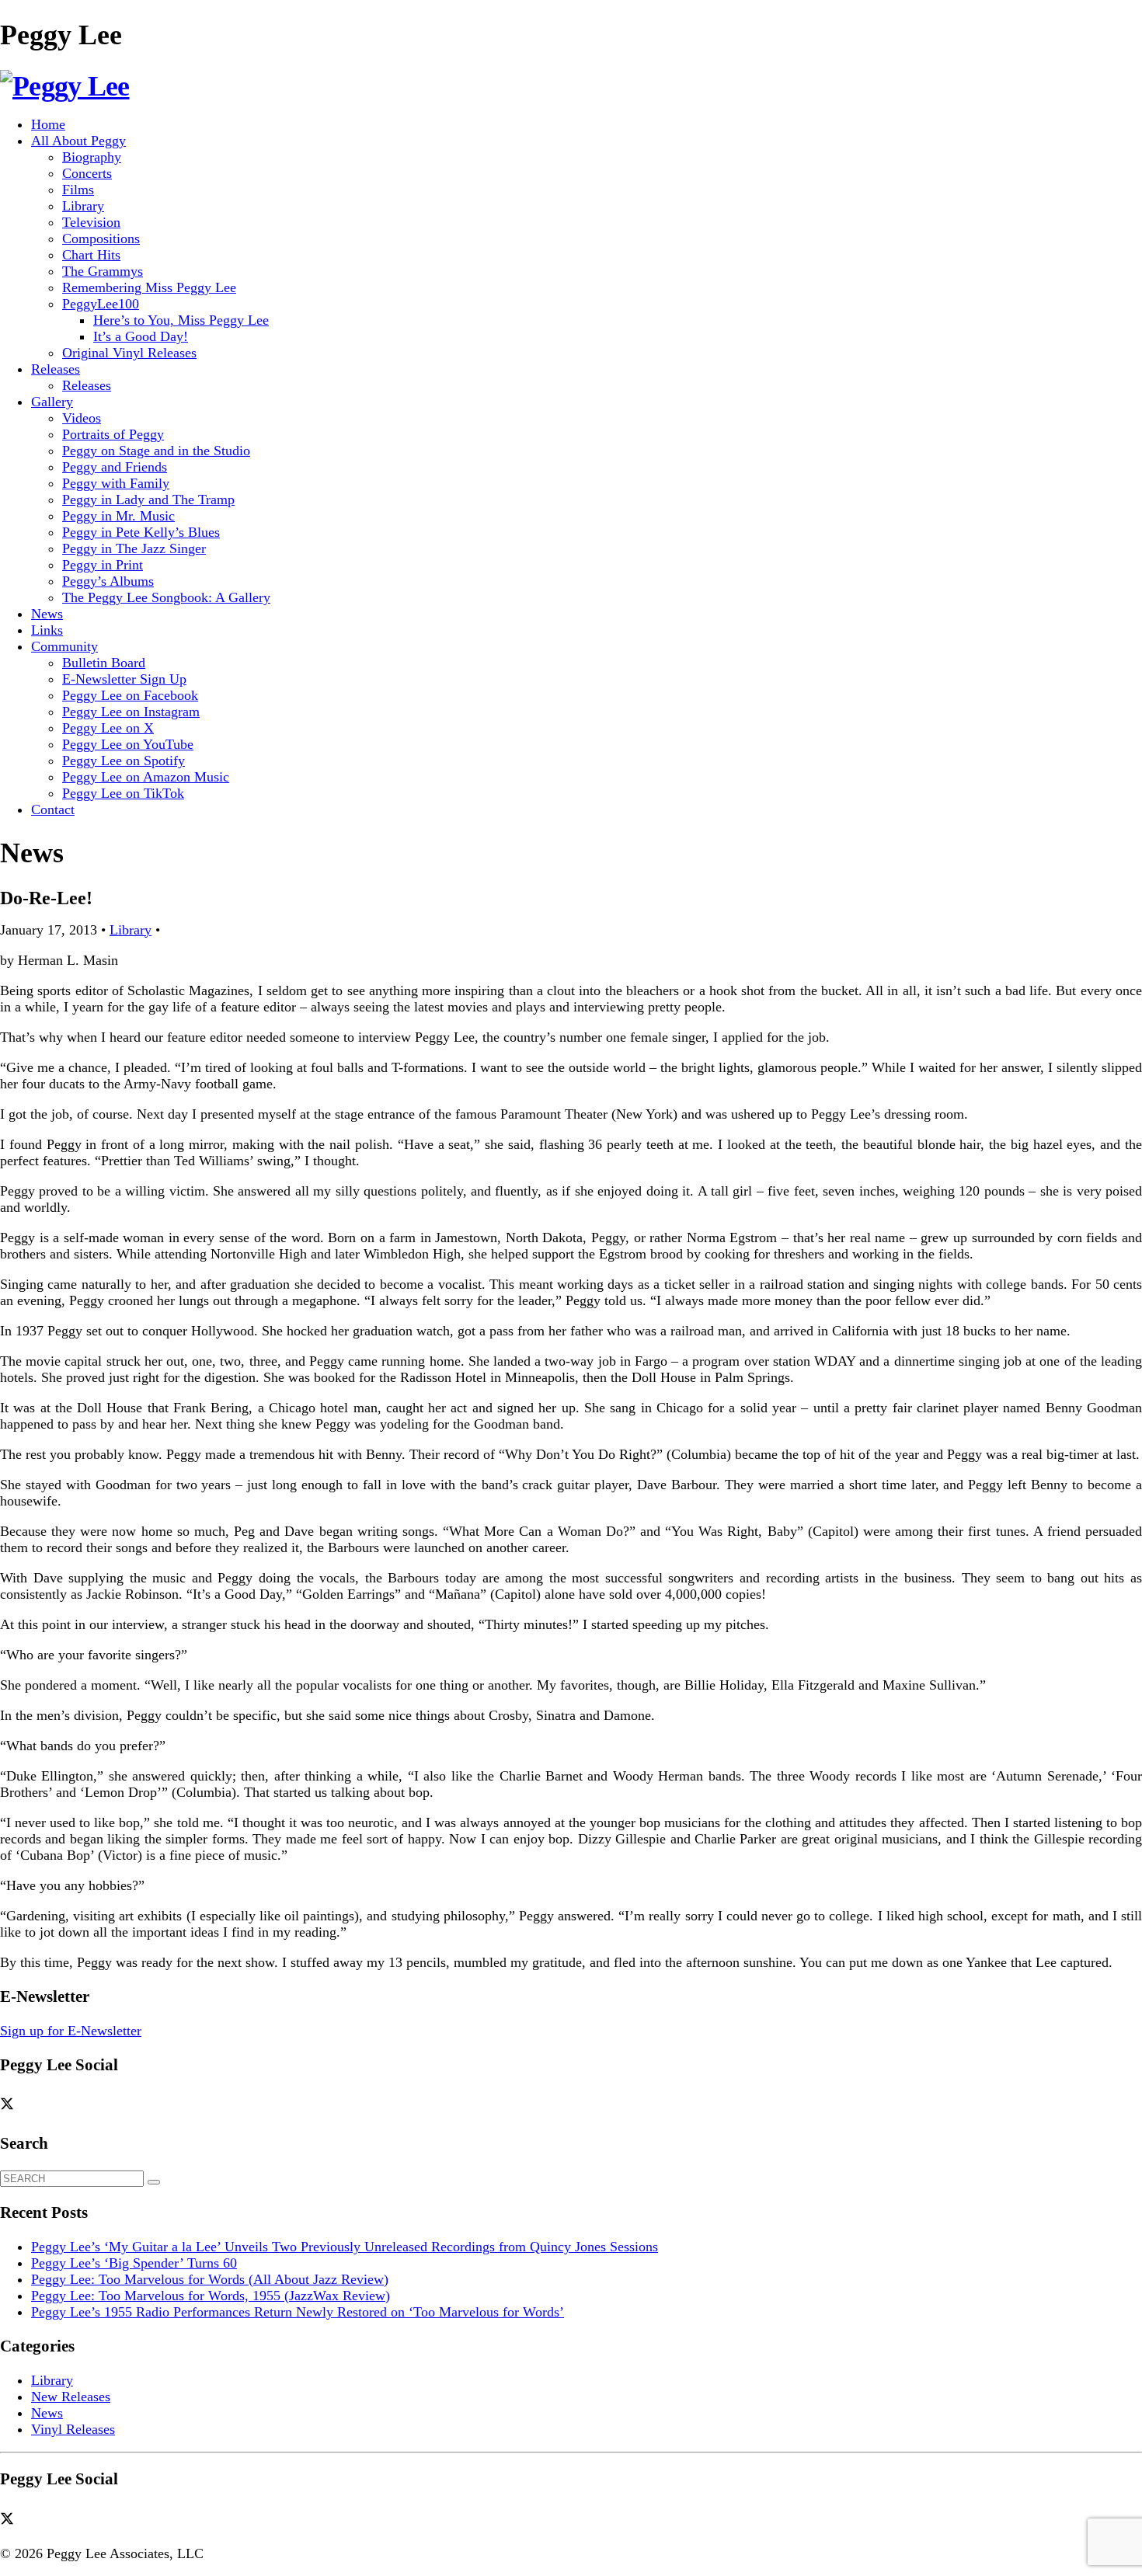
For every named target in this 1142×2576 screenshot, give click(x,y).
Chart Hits (91, 255)
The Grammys (103, 271)
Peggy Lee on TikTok (123, 793)
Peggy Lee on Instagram (131, 712)
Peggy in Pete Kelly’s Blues (141, 532)
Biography (92, 157)
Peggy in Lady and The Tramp (148, 500)
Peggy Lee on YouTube (128, 744)
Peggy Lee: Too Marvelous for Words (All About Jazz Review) (210, 2279)
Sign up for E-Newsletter (71, 2031)
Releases (56, 369)
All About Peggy (78, 141)
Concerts (87, 173)
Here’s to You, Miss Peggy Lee (181, 320)
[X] (12, 2104)
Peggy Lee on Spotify (124, 761)
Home (48, 124)
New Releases (71, 2397)
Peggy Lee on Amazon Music (146, 777)
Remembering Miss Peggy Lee (149, 287)
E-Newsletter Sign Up (124, 679)
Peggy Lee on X (108, 728)
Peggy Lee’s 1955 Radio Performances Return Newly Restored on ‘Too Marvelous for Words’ (298, 2312)
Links (47, 630)
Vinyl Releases (73, 2429)
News (47, 614)
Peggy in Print (103, 565)
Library (83, 206)
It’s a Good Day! (141, 336)
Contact (53, 809)
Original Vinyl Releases (129, 353)
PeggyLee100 (101, 304)
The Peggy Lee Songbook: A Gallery (166, 597)
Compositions (101, 238)
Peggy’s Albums (108, 581)
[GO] (154, 2182)
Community (64, 646)
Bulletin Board (104, 663)
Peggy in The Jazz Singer (134, 548)
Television (91, 222)
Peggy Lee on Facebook (130, 695)
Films (78, 190)
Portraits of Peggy (113, 434)
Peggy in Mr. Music (118, 516)
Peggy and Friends (115, 467)
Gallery (52, 402)
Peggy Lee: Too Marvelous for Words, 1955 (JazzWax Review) (211, 2296)
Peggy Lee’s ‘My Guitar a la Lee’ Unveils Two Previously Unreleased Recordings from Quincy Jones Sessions (345, 2247)
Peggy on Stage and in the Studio (156, 451)
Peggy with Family (116, 483)
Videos (82, 418)
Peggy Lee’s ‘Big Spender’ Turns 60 (134, 2263)
